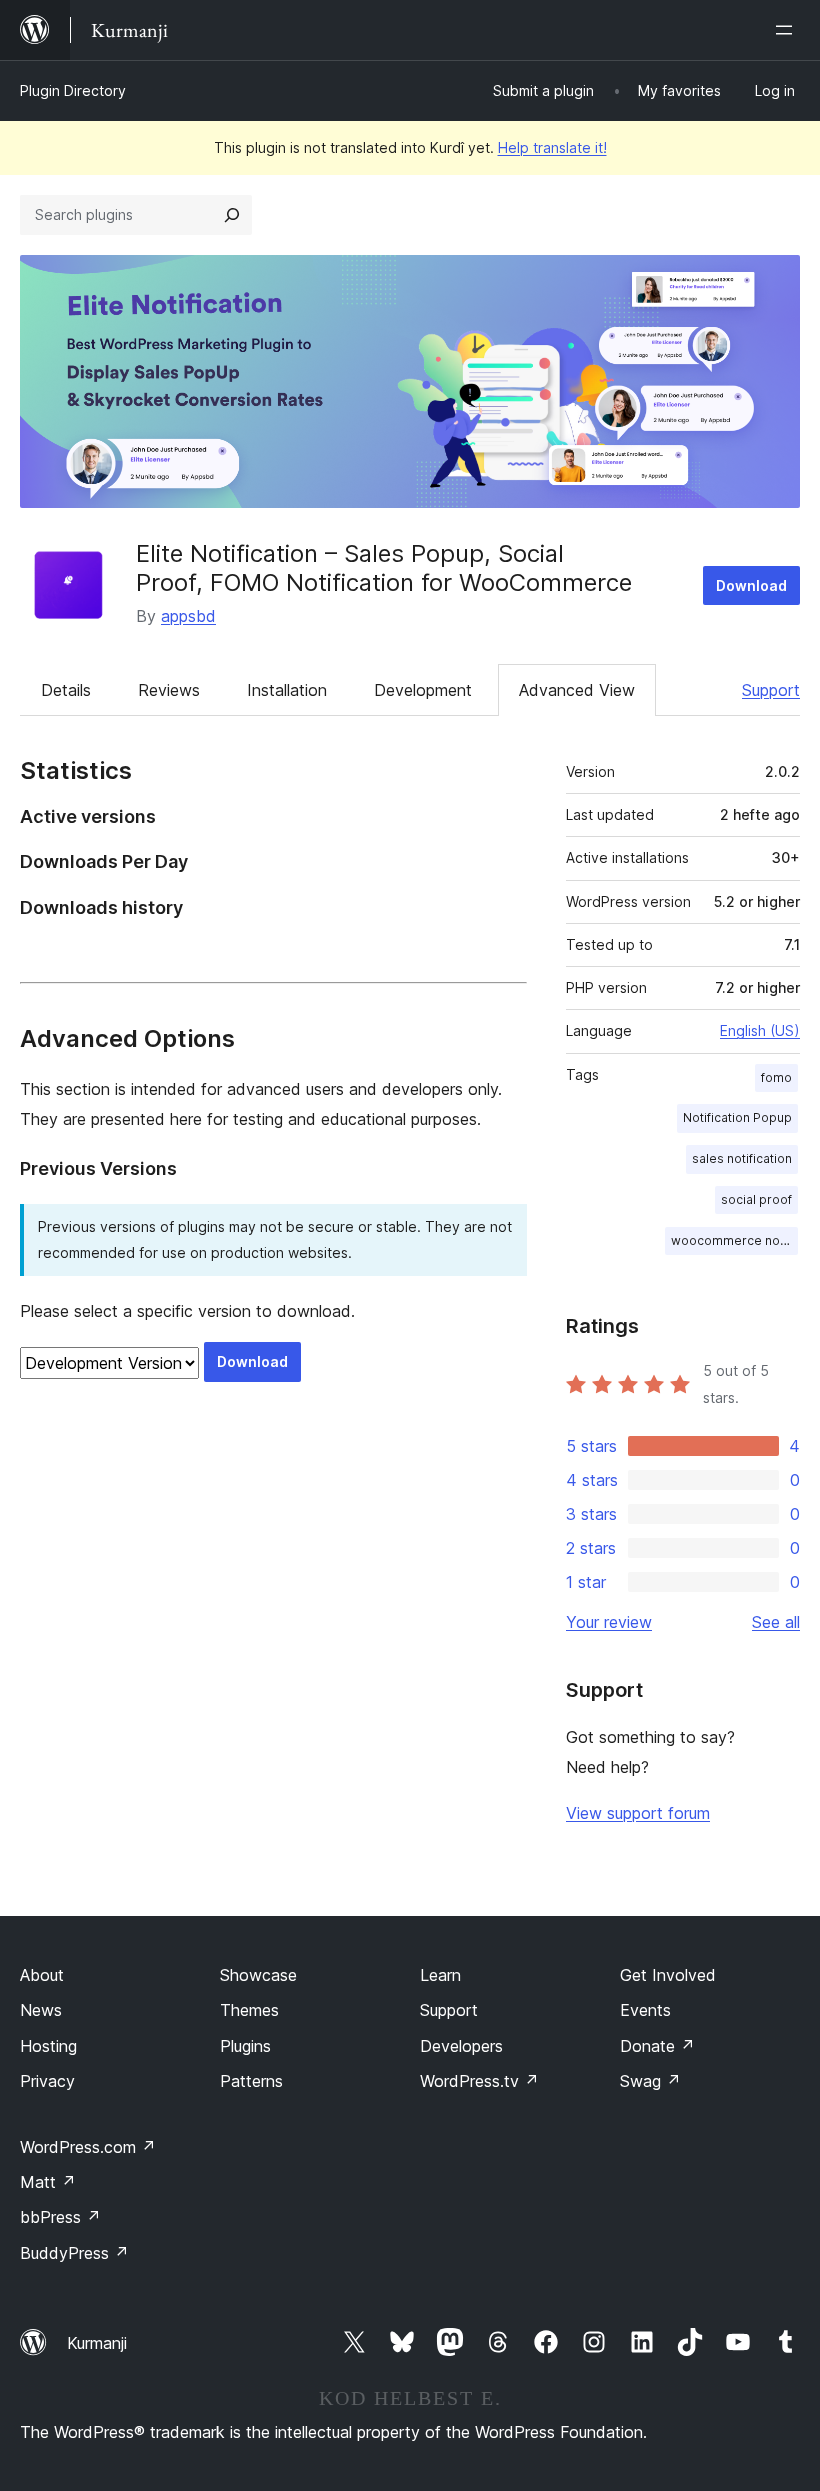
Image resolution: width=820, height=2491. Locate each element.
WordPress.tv (479, 2081)
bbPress (60, 2217)
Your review (609, 1622)
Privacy (47, 2081)
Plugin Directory (73, 90)
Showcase (258, 1975)
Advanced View (577, 690)
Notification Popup (737, 1117)
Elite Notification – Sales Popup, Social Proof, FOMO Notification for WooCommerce (384, 568)
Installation (287, 690)
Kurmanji (97, 2343)
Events (645, 2010)
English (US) (760, 1030)
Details (66, 690)
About (42, 1975)
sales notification (742, 1158)
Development (423, 690)
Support (771, 690)
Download (751, 585)
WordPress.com (88, 2147)
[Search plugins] (232, 215)
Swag (650, 2081)
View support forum (638, 1813)
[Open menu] (788, 30)
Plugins (245, 2046)
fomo (776, 1077)
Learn (440, 1975)
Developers (461, 2046)
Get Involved (668, 1975)
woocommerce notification (734, 1240)
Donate (657, 2046)
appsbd (188, 616)
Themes (249, 2010)
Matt (48, 2182)
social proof (756, 1199)
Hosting (48, 2046)
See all (776, 1622)
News (41, 2010)
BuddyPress (74, 2253)
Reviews (169, 690)
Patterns (251, 2081)
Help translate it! (552, 147)
